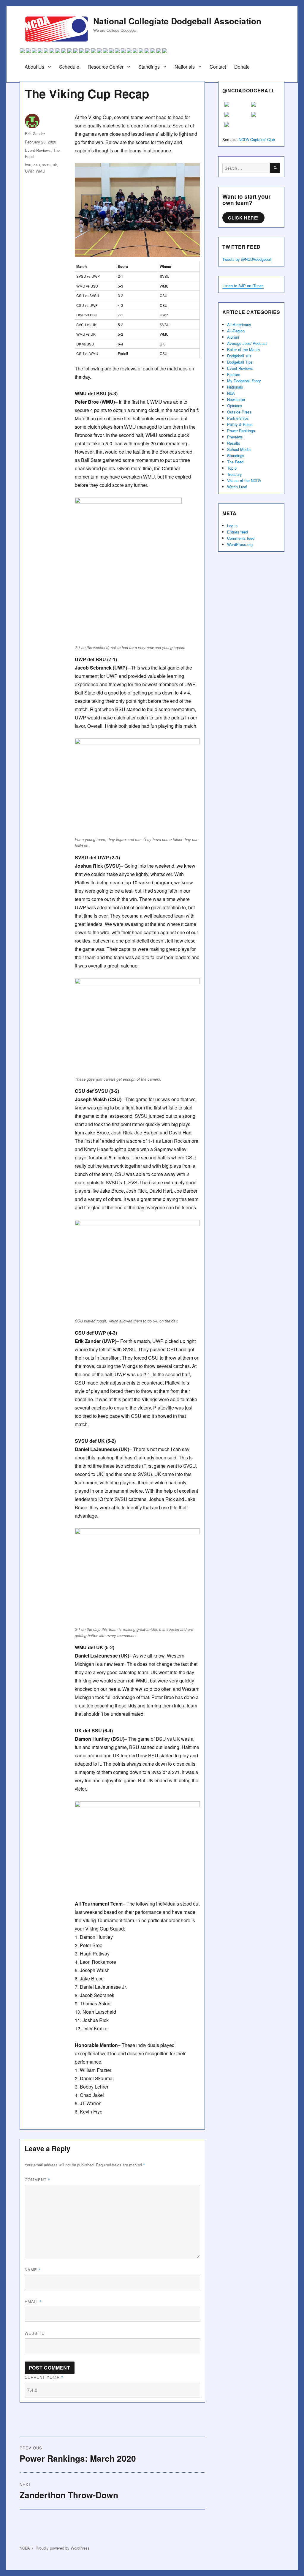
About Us (34, 67)
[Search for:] (246, 168)
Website (35, 2333)
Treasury (235, 474)
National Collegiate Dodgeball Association (177, 21)
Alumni (233, 337)
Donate (242, 67)
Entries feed (237, 532)
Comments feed (241, 538)
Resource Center (106, 67)
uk (55, 165)
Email (33, 2301)
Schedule (69, 67)
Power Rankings (241, 431)
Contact (218, 67)
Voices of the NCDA (244, 480)
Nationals (185, 67)
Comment (38, 2180)
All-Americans (239, 325)
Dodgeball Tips (240, 362)
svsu (46, 165)
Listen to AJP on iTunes (243, 286)
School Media (239, 449)
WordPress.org (240, 544)
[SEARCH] (275, 168)
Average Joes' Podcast (247, 343)
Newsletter (236, 399)
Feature (234, 374)
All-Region (236, 331)
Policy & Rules (240, 424)
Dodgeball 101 (239, 356)
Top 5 (232, 468)
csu (37, 165)
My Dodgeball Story (244, 381)
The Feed (235, 462)
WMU (40, 171)
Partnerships (238, 418)
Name (33, 2270)
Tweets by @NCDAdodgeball (247, 259)
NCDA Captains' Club (257, 139)
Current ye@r (44, 2377)
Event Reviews (38, 150)
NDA (231, 393)
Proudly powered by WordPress (63, 2548)
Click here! (243, 218)
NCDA (25, 2548)
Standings (149, 67)
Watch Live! (237, 487)
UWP (29, 171)
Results (234, 443)
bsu (28, 165)
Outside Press (239, 412)
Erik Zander (35, 134)
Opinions (235, 406)
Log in (232, 526)
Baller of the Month (243, 349)
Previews (235, 437)
